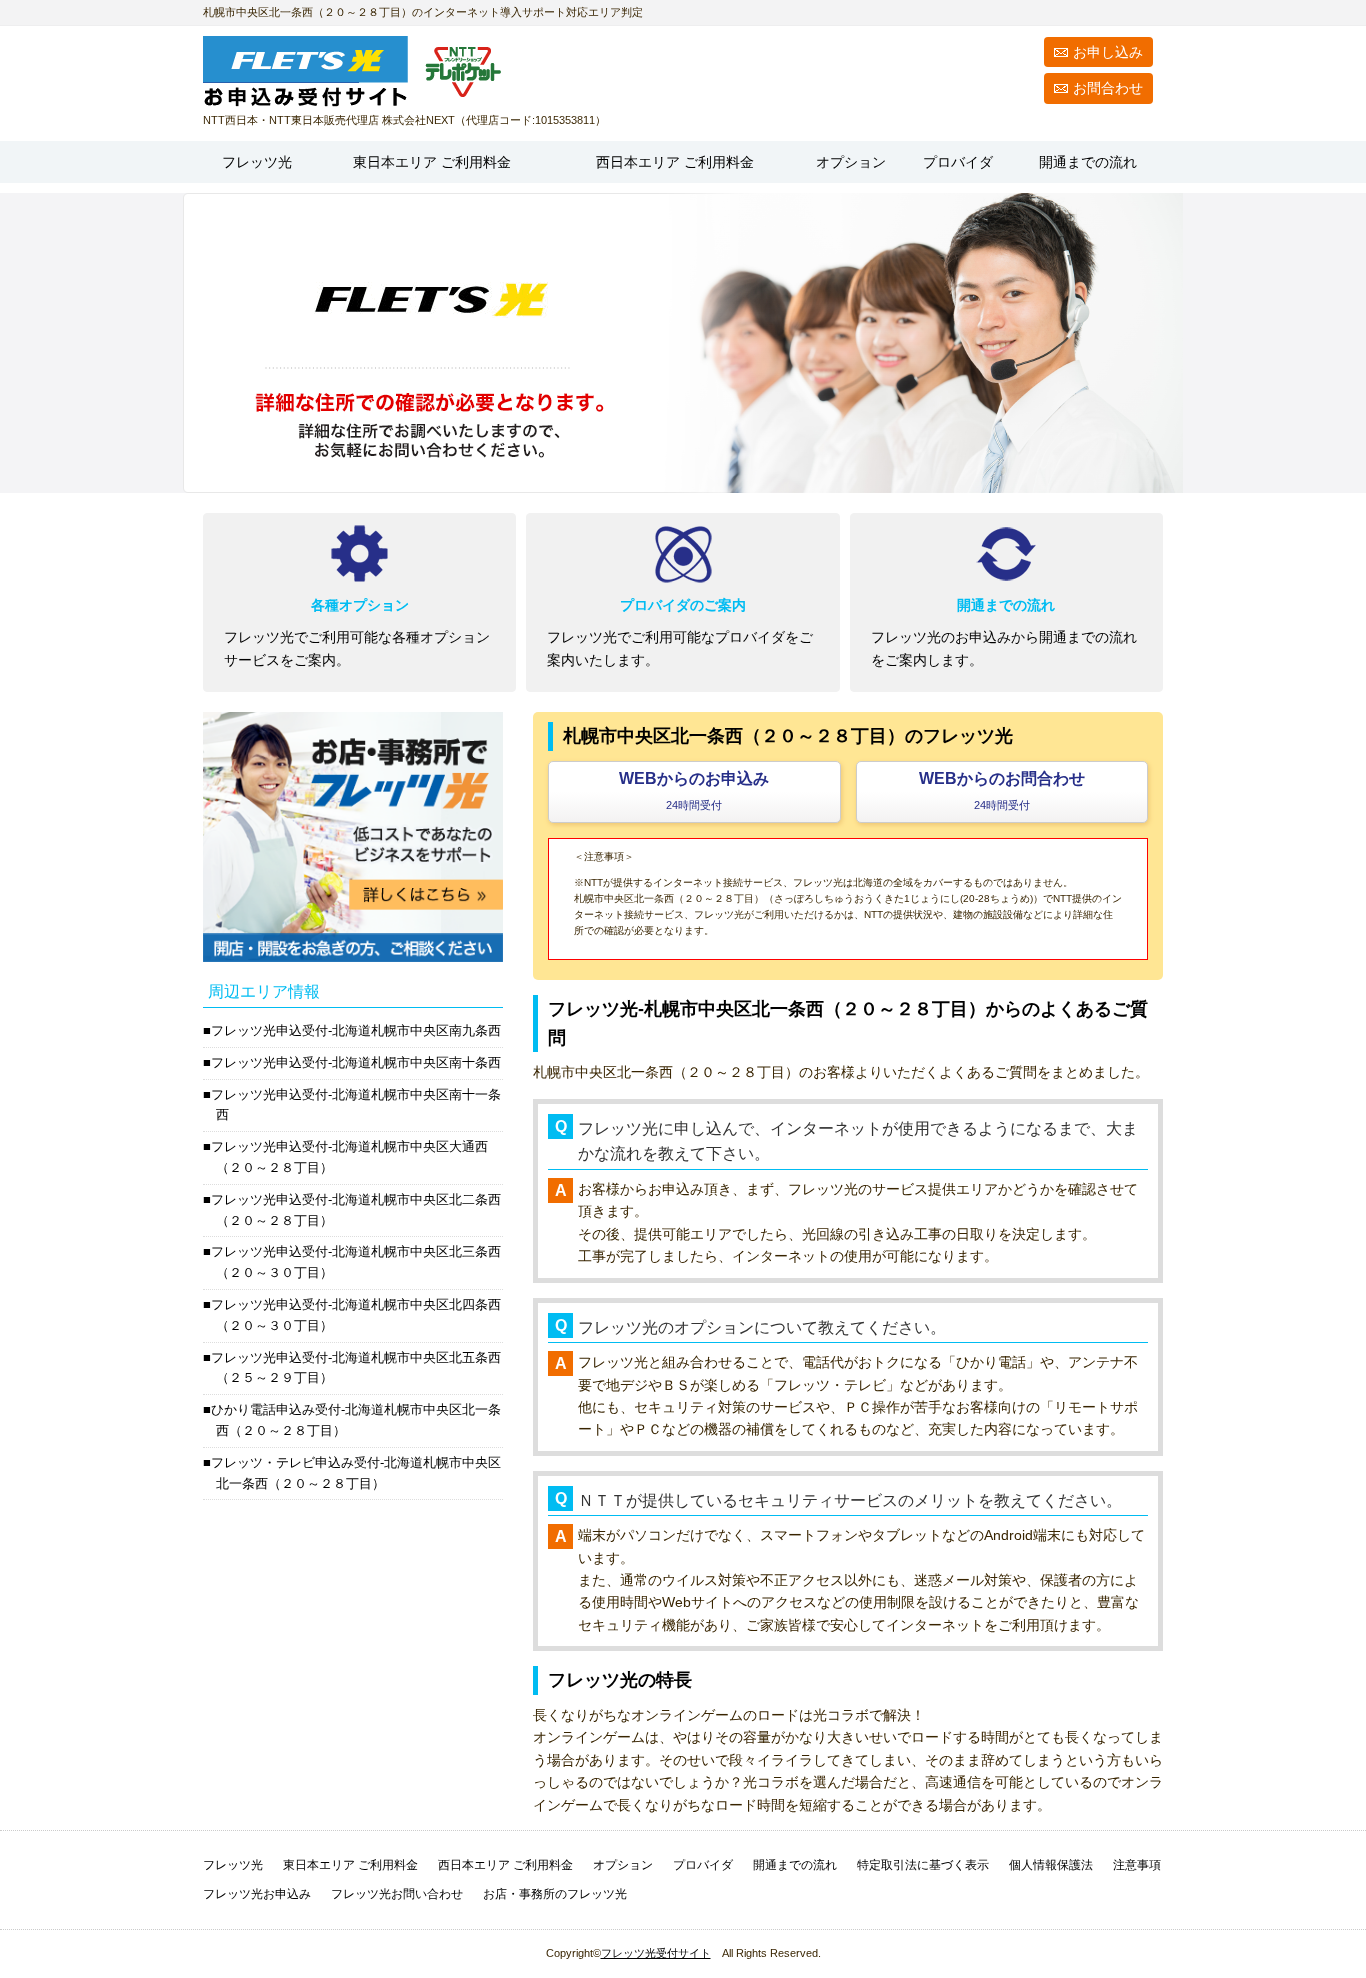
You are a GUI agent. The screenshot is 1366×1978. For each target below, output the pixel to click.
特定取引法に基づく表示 (923, 1865)
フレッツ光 (257, 162)
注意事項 (1137, 1865)
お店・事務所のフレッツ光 (555, 1894)
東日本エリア (432, 162)
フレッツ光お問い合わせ (397, 1894)
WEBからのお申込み (694, 790)
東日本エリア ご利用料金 (350, 1865)
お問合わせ (1108, 88)
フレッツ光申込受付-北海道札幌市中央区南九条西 (356, 1030)
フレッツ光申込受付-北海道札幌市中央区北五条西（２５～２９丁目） (356, 1368)
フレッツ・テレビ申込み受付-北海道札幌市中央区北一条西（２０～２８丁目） (356, 1473)
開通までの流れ (1088, 162)
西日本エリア (675, 162)
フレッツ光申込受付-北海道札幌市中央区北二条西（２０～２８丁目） (356, 1210)
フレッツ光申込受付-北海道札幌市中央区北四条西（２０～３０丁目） (356, 1315)
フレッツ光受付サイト (656, 1953)
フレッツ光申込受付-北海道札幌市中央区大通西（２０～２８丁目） (349, 1157)
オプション (851, 162)
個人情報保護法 (1051, 1865)
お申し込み (1108, 52)
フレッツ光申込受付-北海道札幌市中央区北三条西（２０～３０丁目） (356, 1262)
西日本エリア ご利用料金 (505, 1865)
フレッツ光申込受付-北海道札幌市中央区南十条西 (356, 1062)
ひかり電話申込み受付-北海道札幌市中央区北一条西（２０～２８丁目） (356, 1420)
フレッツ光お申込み (257, 1894)
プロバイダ (958, 162)
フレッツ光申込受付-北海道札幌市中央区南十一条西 (356, 1105)
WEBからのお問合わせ (1002, 790)
